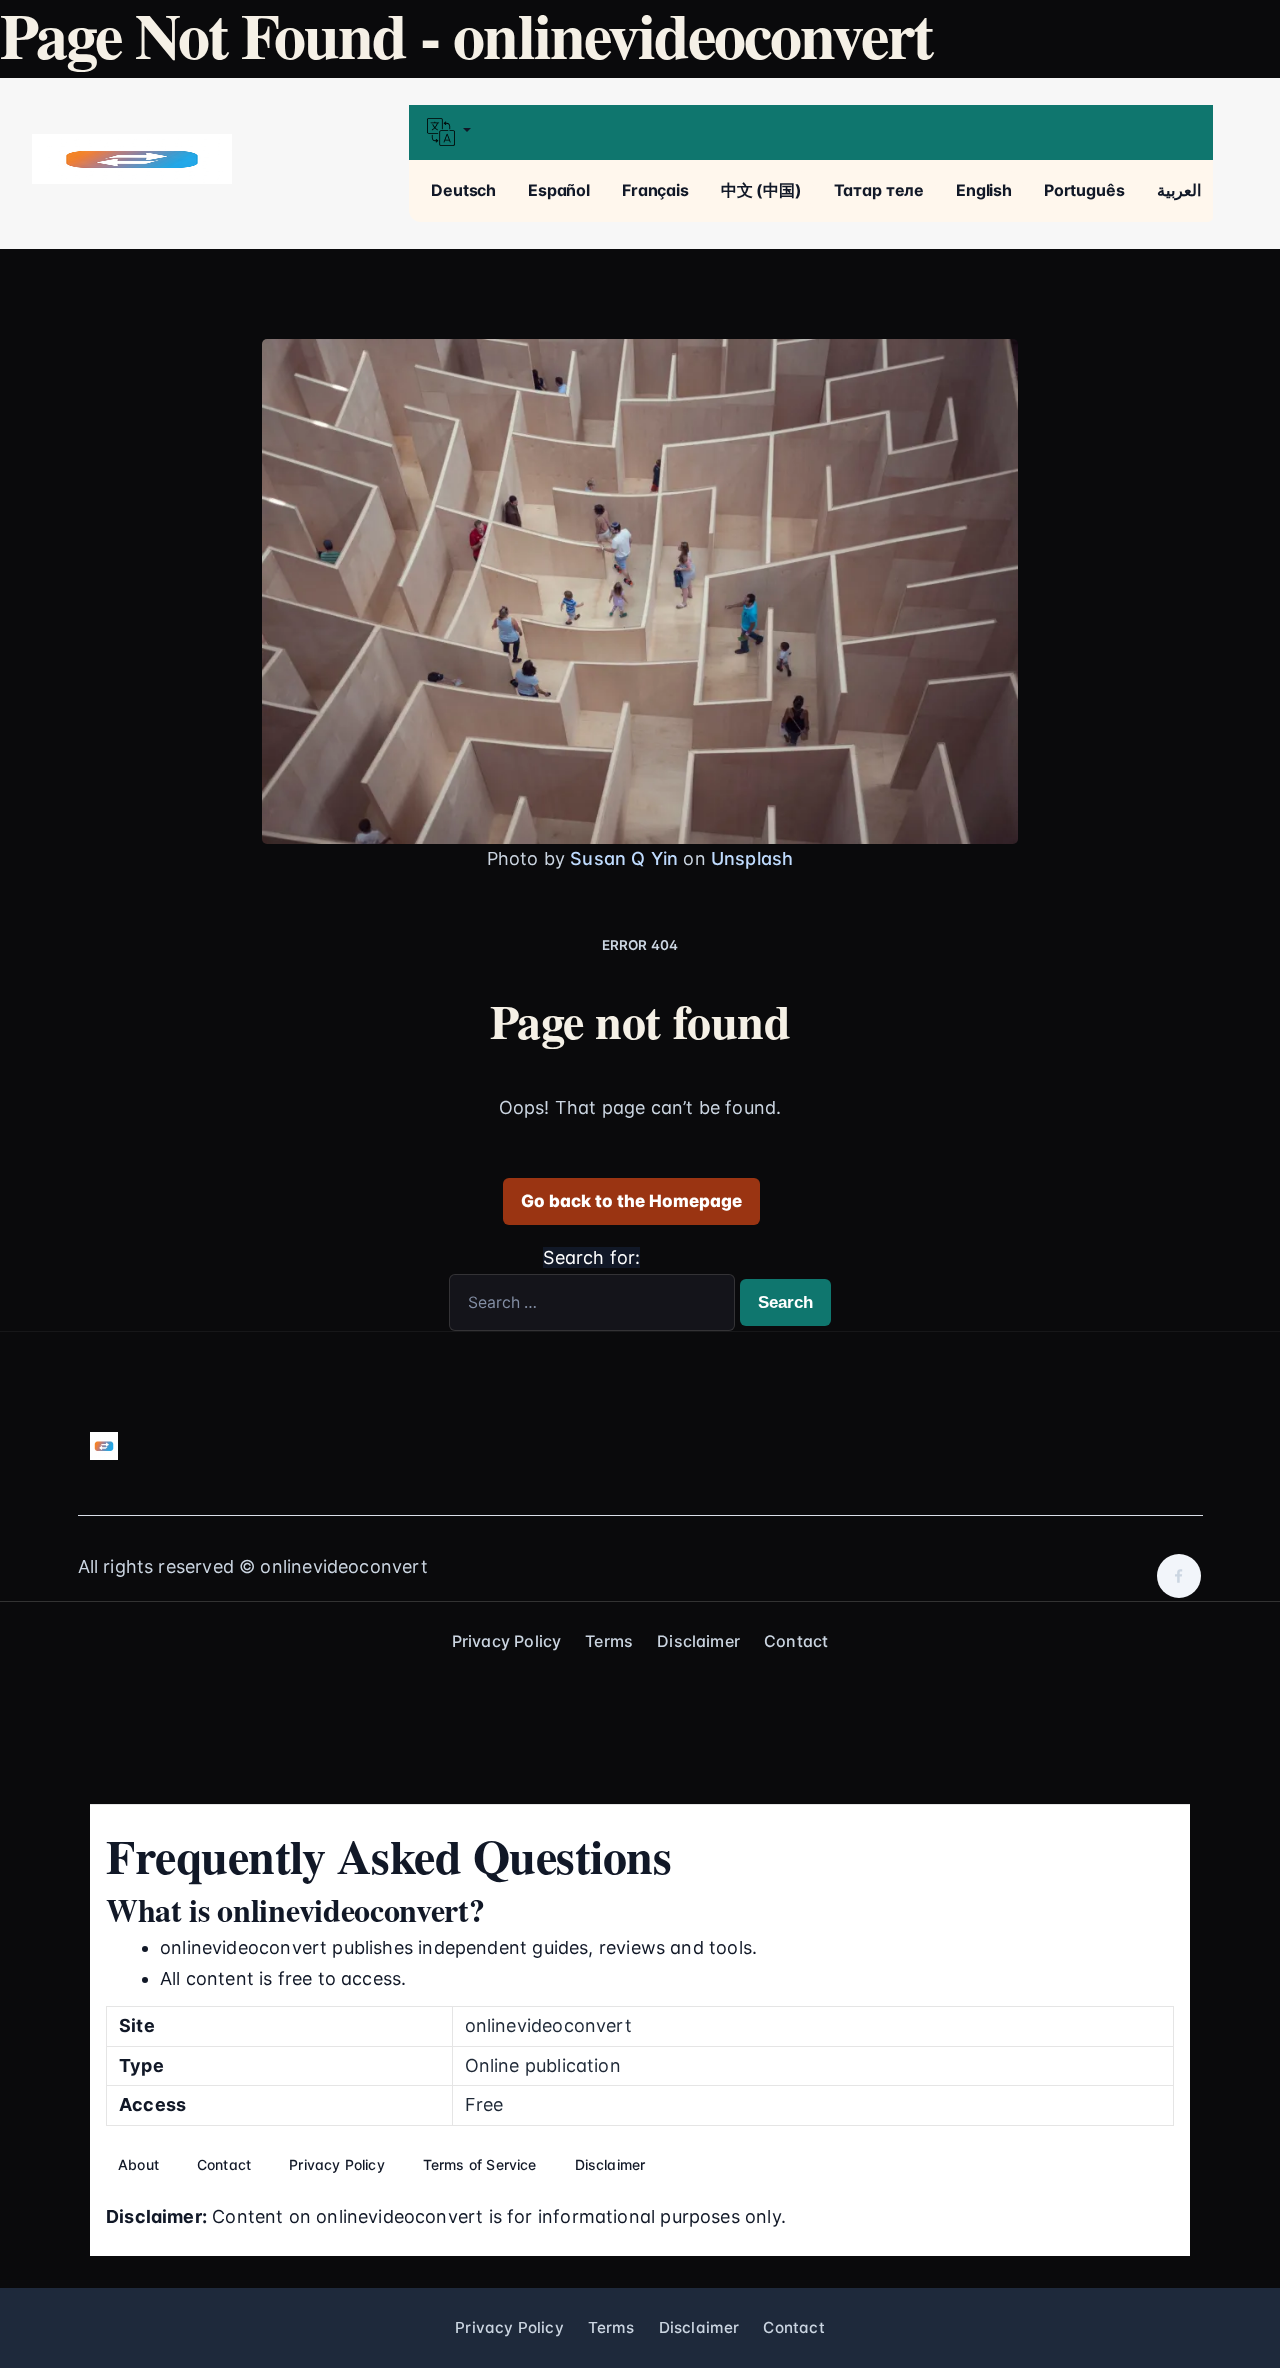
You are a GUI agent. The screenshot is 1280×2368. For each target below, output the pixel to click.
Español (559, 190)
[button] (810, 132)
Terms (609, 1641)
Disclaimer (698, 1641)
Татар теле (879, 190)
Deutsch (463, 190)
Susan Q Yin (624, 858)
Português (1084, 190)
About (138, 2164)
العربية (1179, 190)
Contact (796, 1641)
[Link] (132, 159)
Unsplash (752, 858)
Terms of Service (480, 2164)
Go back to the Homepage (631, 1201)
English (984, 190)
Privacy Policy (507, 1641)
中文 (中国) (761, 190)
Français (655, 190)
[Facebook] (1179, 1576)
